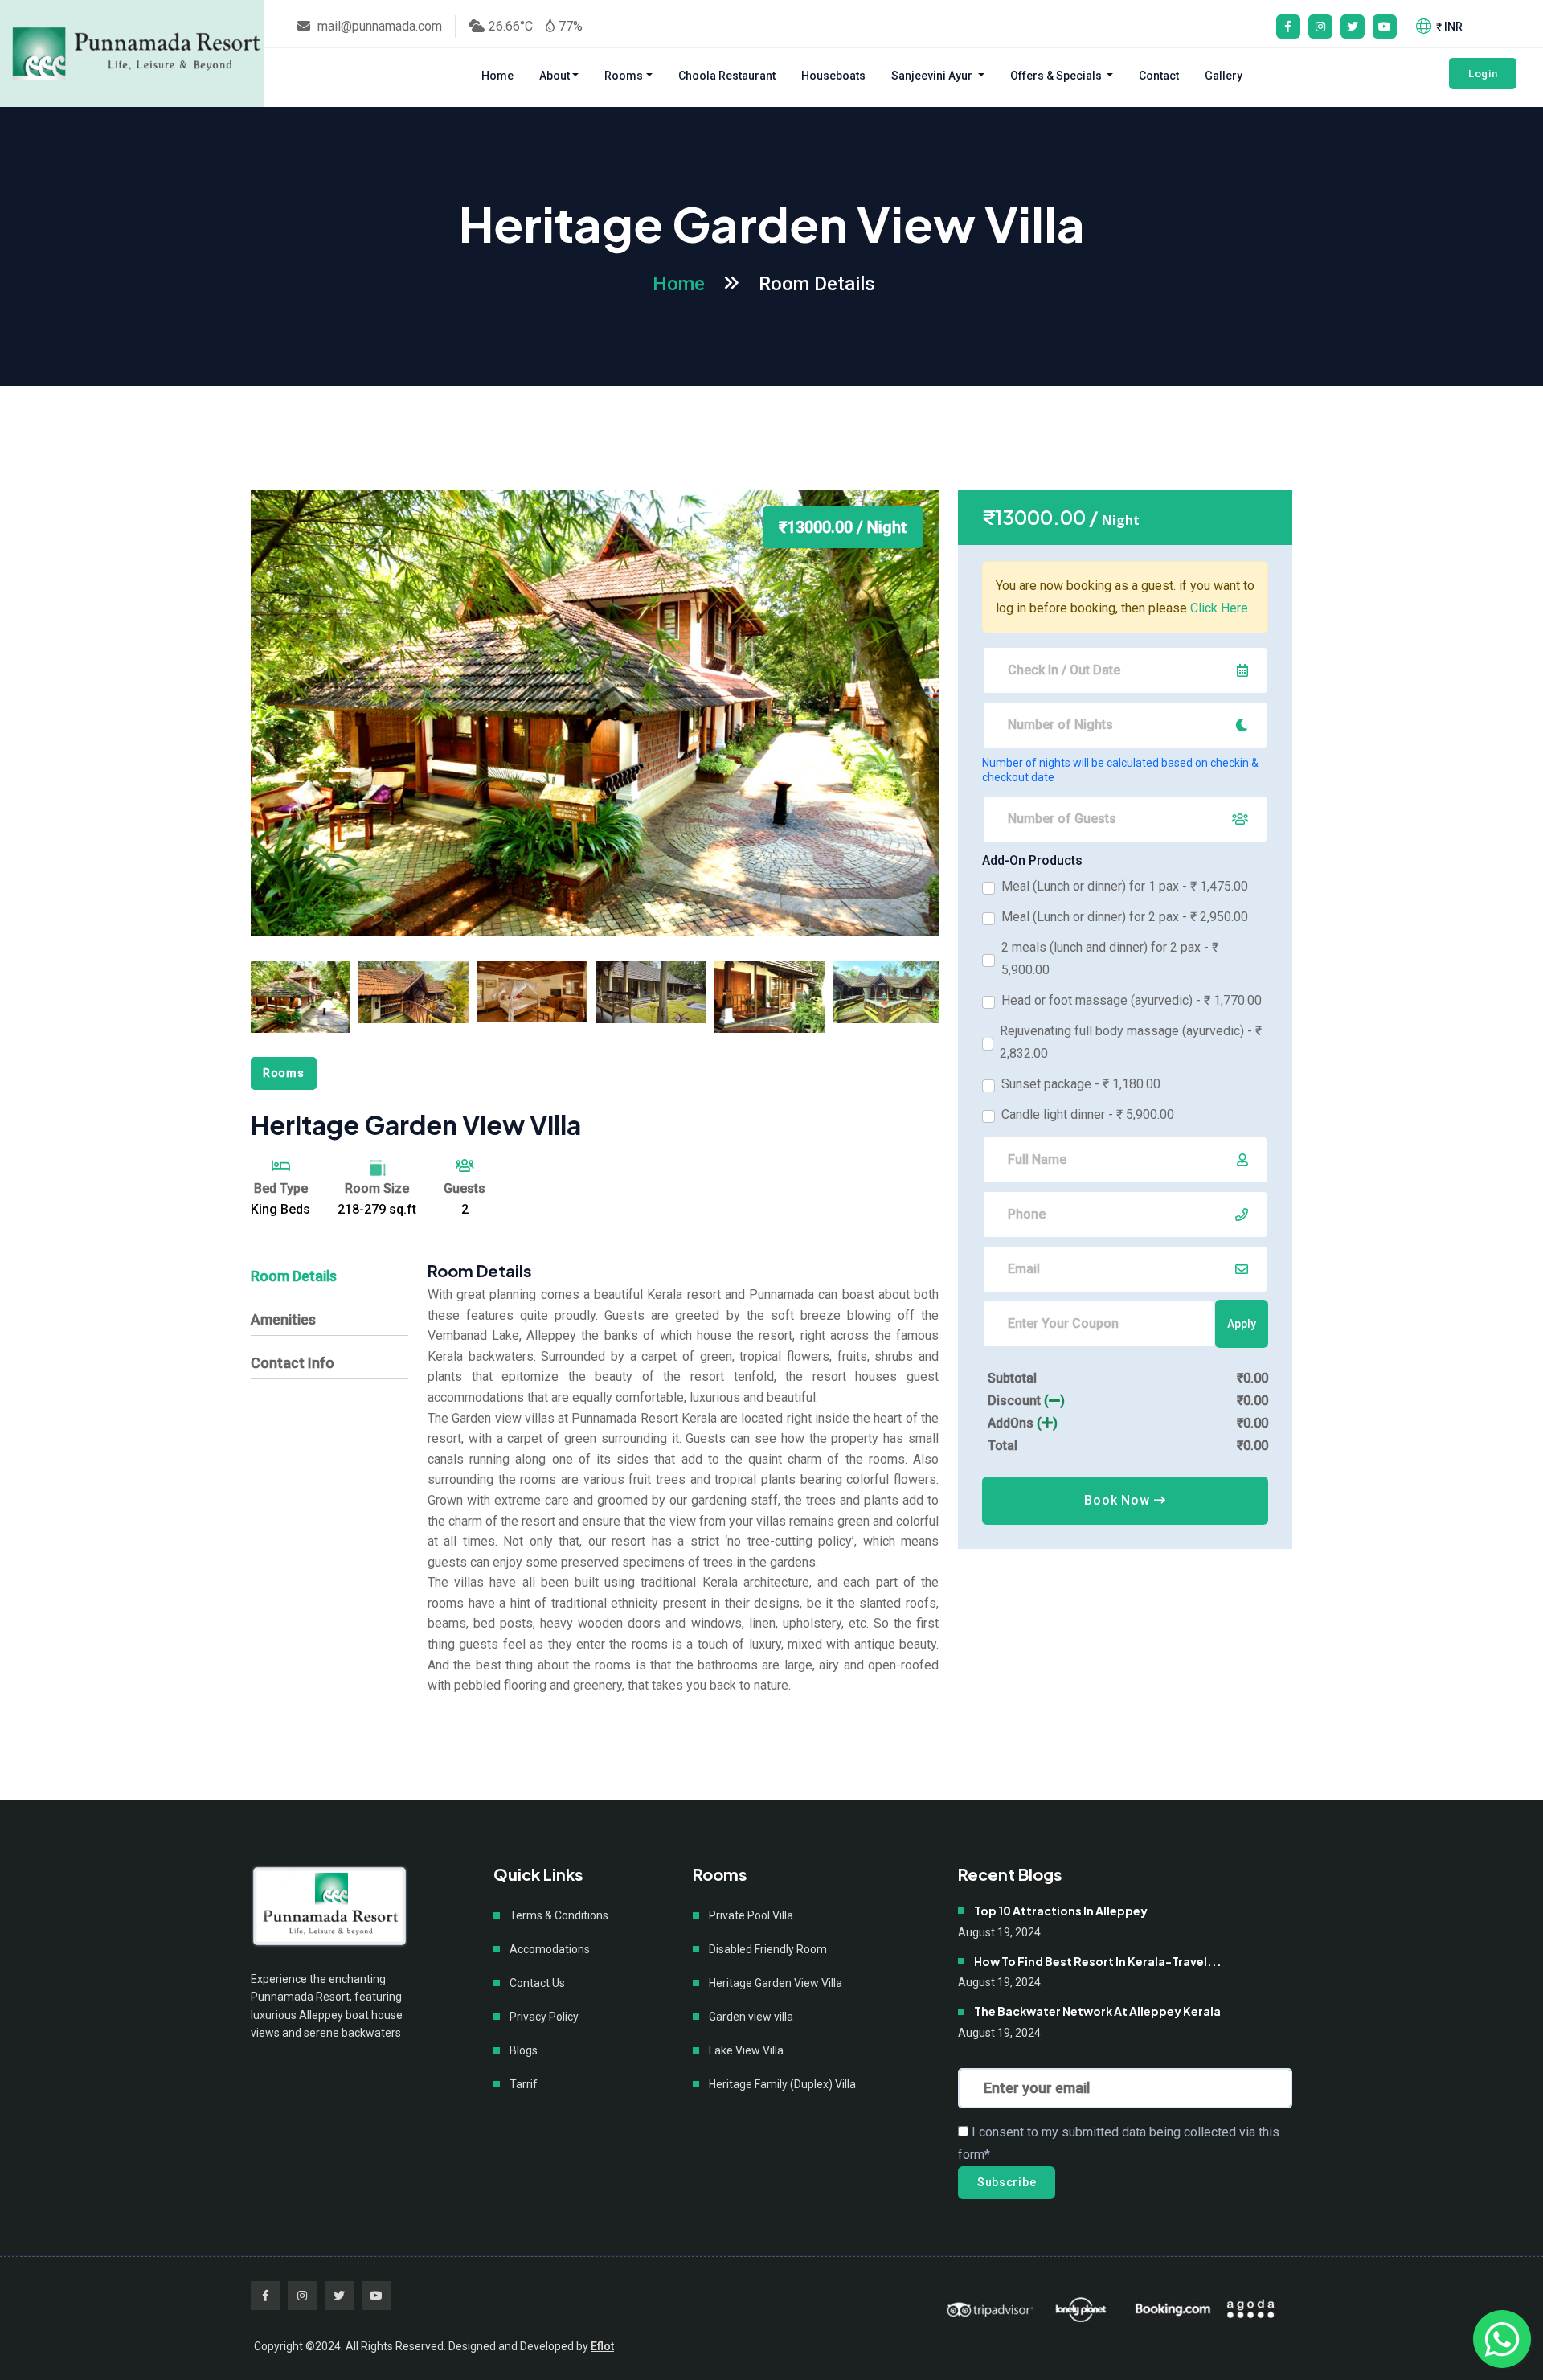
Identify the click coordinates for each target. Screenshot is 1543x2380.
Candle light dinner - (1088, 1114)
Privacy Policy (544, 2017)
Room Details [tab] (294, 1276)
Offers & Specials (1057, 76)
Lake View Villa (746, 2050)
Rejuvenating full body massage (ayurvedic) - (1131, 1042)
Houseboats (833, 76)
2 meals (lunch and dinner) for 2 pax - (1110, 959)
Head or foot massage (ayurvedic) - (1132, 1000)
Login (1483, 74)
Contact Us (537, 1983)
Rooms (624, 76)
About (555, 76)
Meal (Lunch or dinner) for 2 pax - (1125, 917)
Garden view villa (751, 2017)
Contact (1159, 76)
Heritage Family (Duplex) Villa (782, 2084)
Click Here (1219, 608)
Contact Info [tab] (293, 1363)
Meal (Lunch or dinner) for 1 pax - (1125, 886)
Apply (1242, 1324)
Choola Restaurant (727, 76)
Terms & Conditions (559, 1915)
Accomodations (550, 1949)
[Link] (137, 53)
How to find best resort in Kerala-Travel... (1098, 1962)
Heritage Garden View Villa (776, 1983)
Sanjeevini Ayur (933, 76)
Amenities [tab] (283, 1319)
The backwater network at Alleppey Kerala (1097, 2011)
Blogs (524, 2050)
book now (1119, 1500)
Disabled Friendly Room (768, 1949)
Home (497, 76)
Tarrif (524, 2084)
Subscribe (1007, 2182)
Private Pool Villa (751, 1915)
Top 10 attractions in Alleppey (1061, 1911)
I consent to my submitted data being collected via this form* (1119, 2143)
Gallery (1224, 76)
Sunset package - (1081, 1084)
